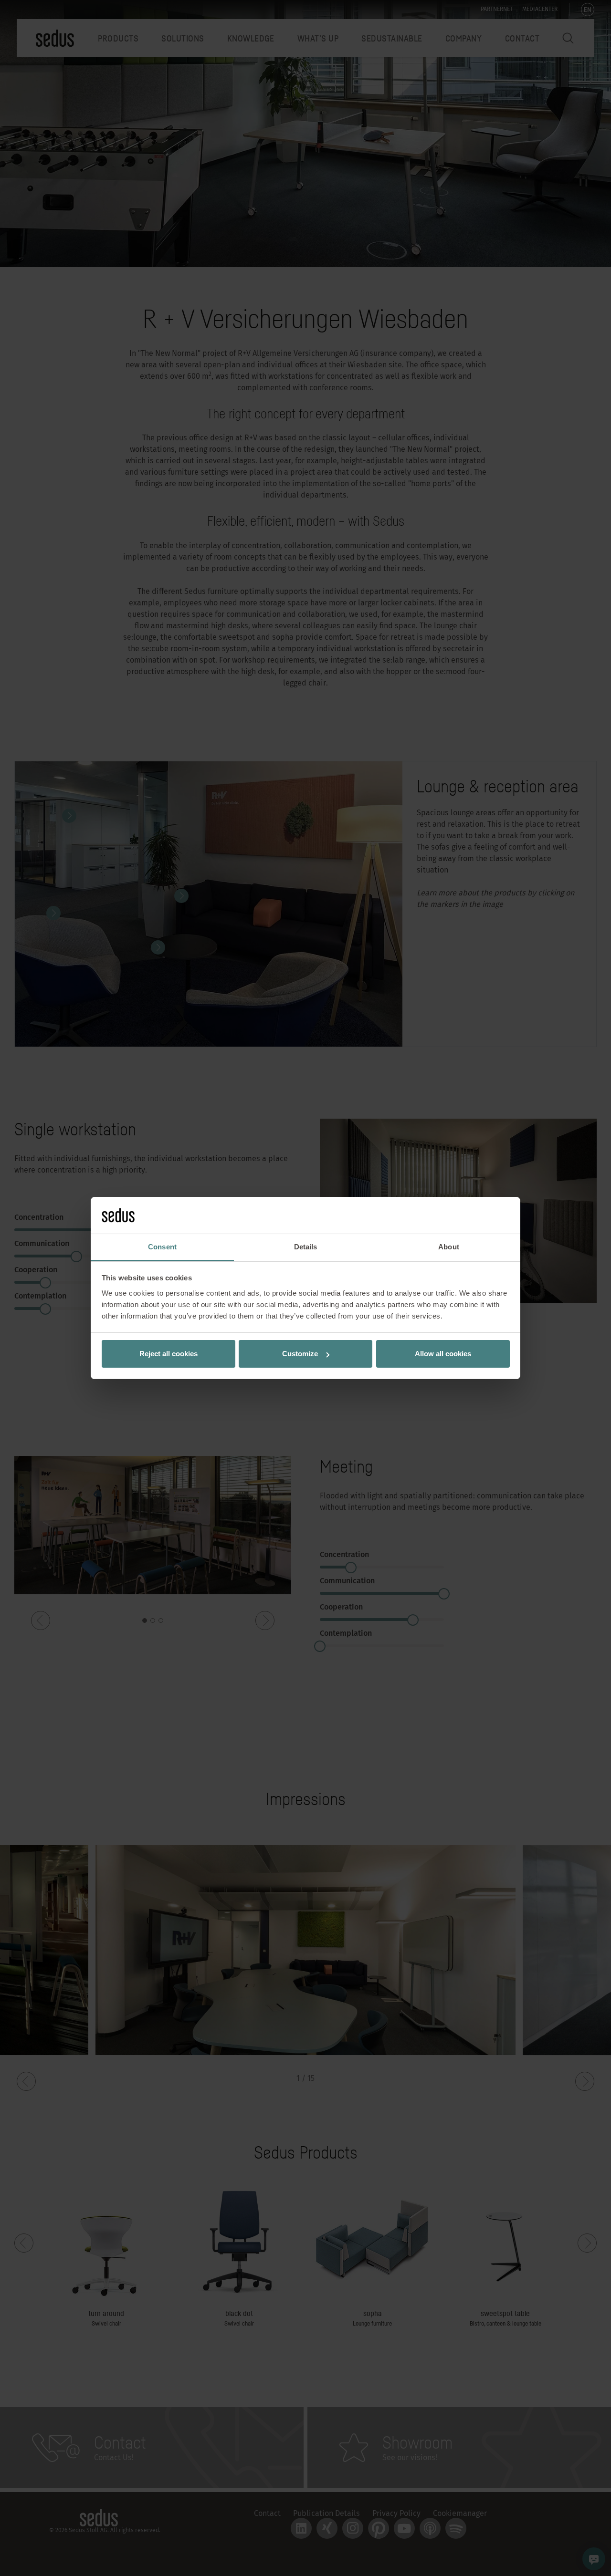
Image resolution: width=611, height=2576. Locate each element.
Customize (300, 1354)
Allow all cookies (443, 1354)
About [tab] (449, 1247)
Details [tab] (306, 1247)
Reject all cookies (169, 1354)
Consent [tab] (162, 1247)
